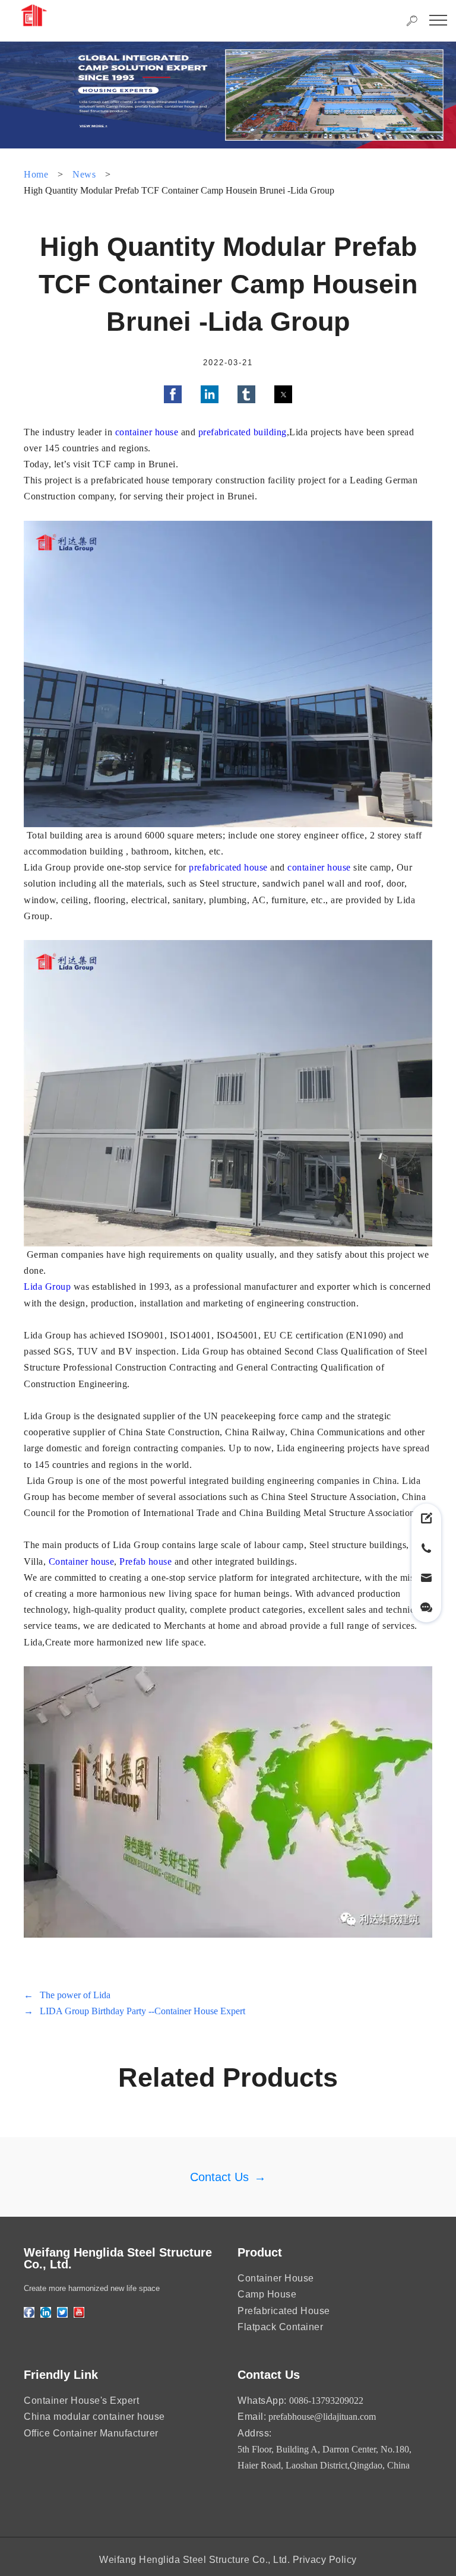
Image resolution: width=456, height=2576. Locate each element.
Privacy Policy (325, 2560)
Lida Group (47, 1287)
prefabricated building (243, 432)
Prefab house (145, 1561)
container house (147, 432)
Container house (80, 1561)
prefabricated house (228, 867)
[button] (173, 394)
